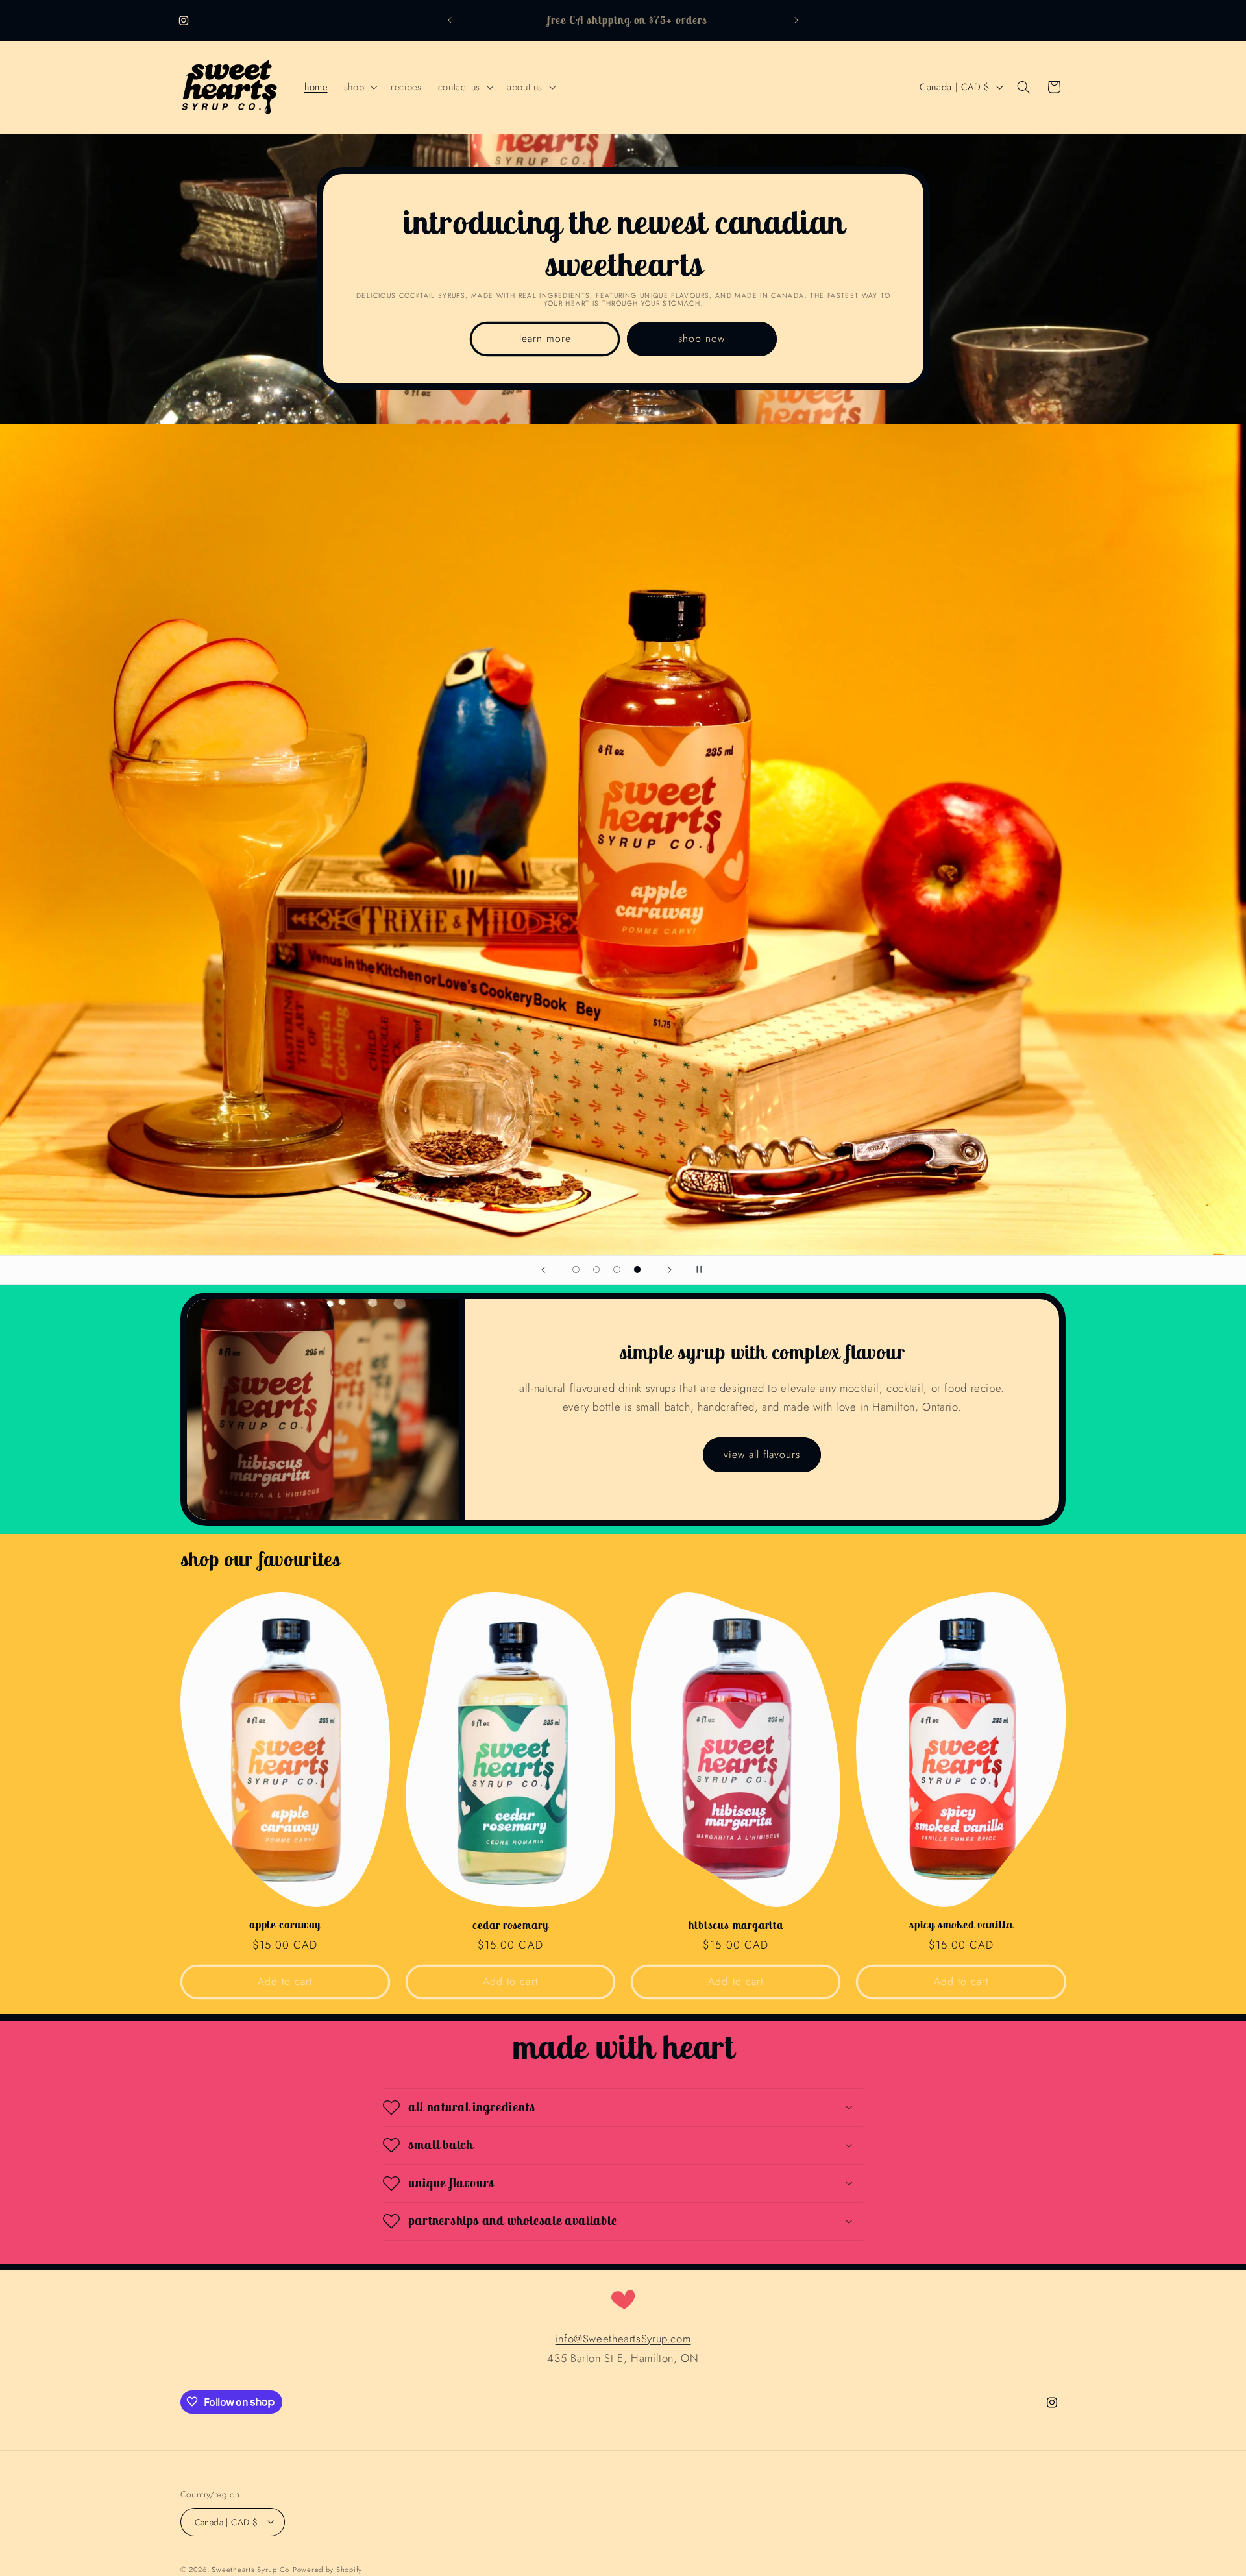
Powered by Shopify (327, 2569)
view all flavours (762, 1454)
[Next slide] (670, 1270)
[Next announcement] (796, 21)
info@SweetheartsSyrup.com (623, 2339)
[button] (359, 87)
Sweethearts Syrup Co (250, 2569)
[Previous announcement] (450, 21)
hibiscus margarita (736, 1926)
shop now (702, 338)
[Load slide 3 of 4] (617, 1270)
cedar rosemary (510, 1926)
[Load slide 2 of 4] (596, 1270)
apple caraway (285, 1926)
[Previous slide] (543, 1270)
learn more (545, 338)
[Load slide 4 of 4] (637, 1270)
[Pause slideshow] (703, 1270)
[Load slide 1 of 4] (576, 1270)
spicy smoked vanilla (961, 1926)
